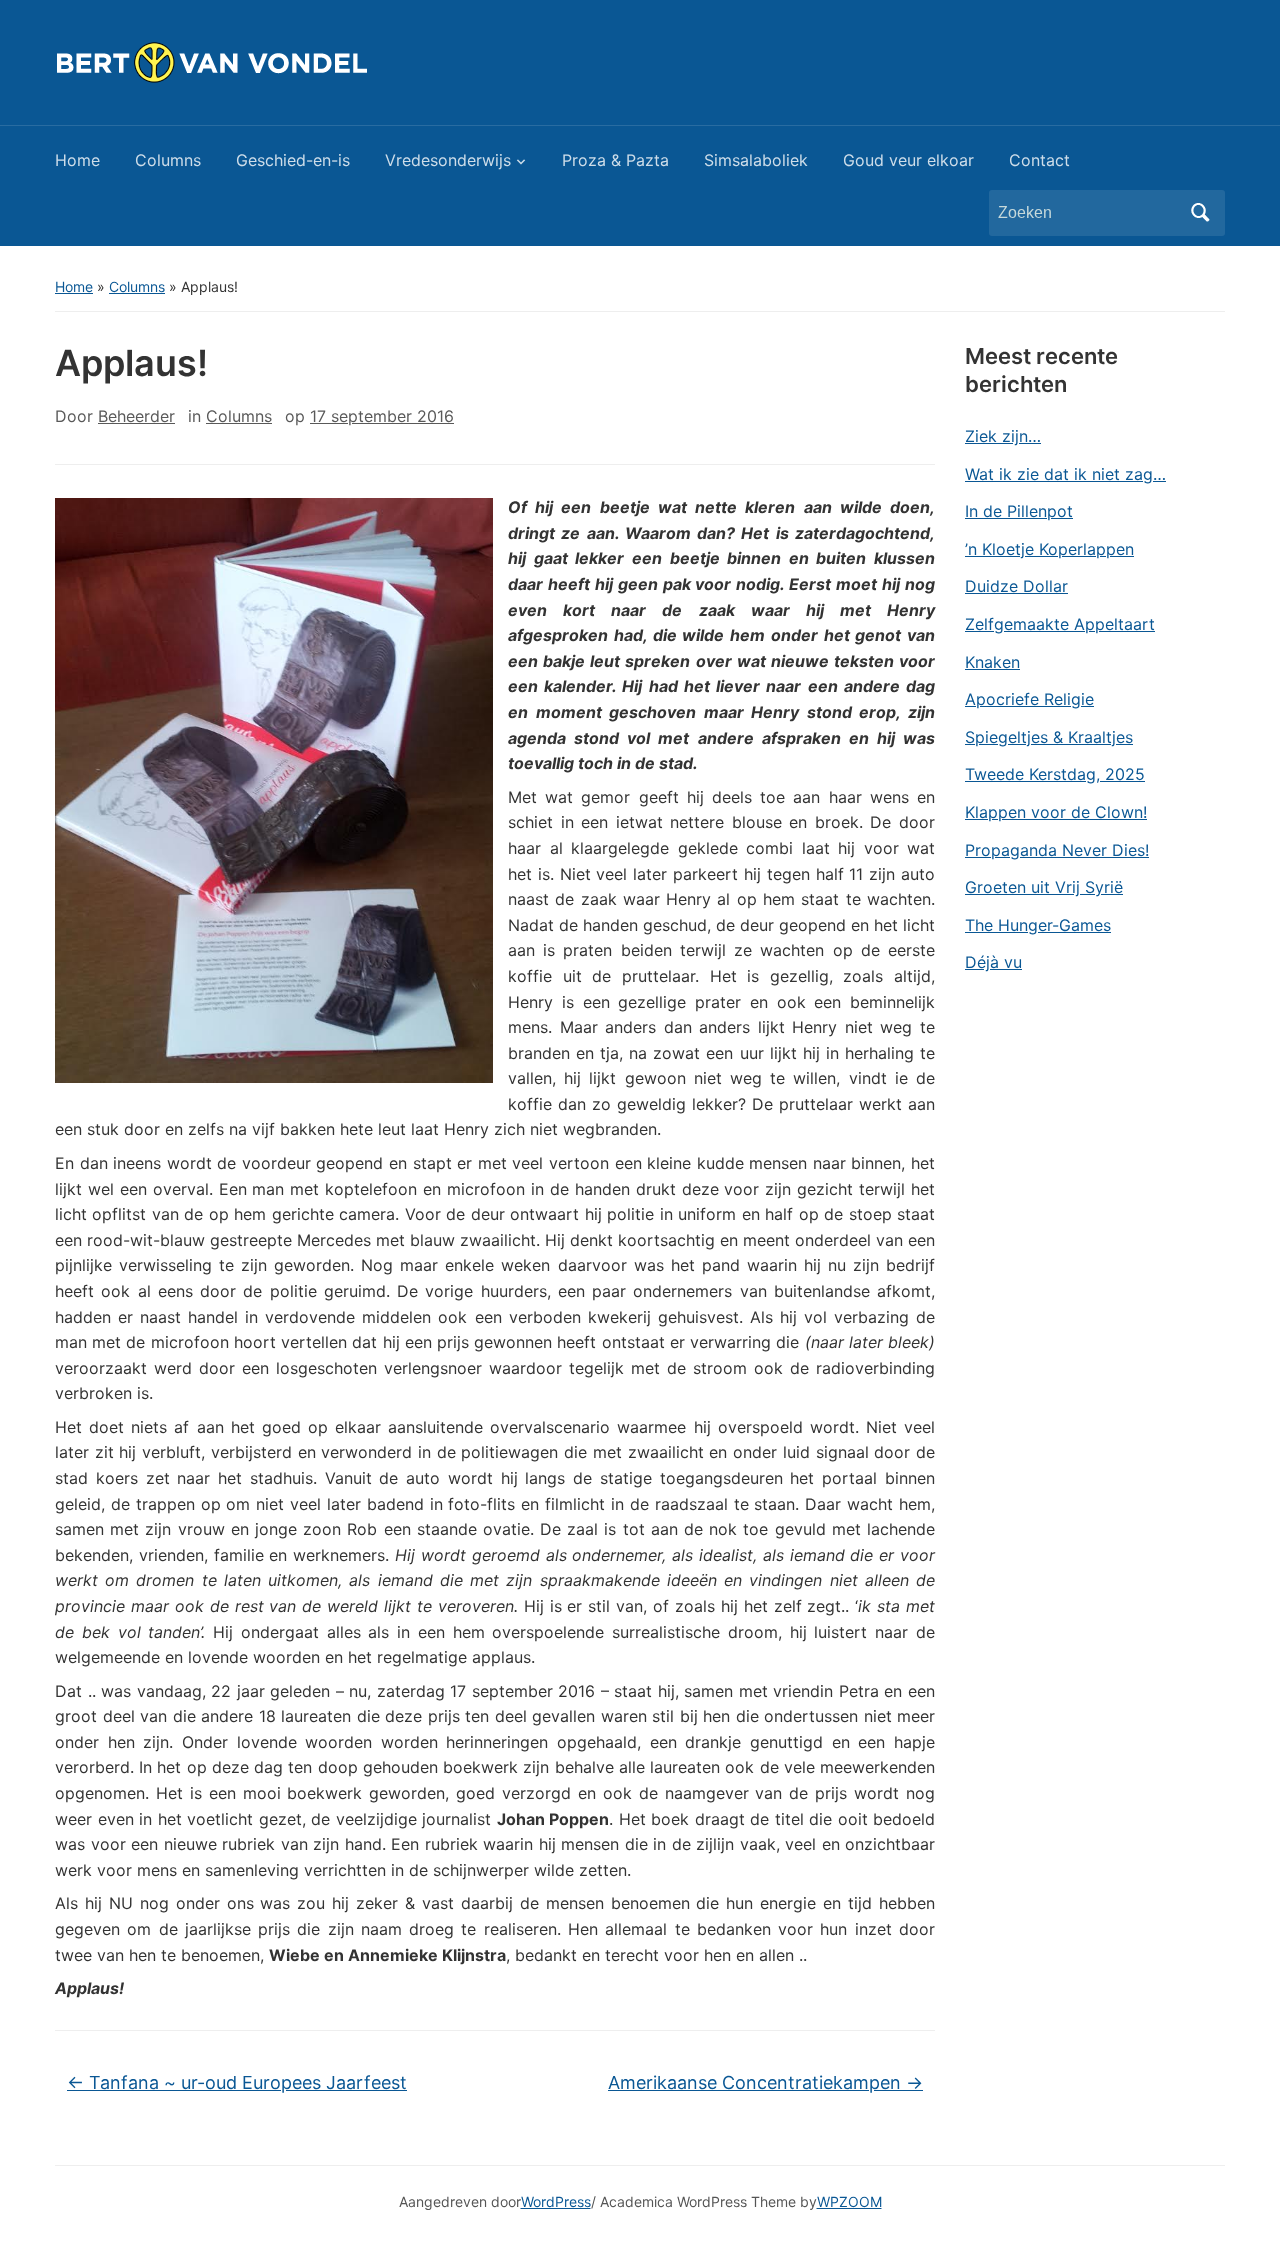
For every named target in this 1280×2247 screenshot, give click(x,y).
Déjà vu (993, 962)
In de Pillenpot (1019, 511)
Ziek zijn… (1003, 436)
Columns (168, 160)
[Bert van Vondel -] (261, 61)
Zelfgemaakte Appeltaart (1060, 624)
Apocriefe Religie (1029, 699)
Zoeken (1200, 213)
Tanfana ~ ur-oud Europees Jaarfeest (237, 2082)
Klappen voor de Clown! (1056, 812)
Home (77, 160)
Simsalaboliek (756, 160)
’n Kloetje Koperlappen (1049, 549)
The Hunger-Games (1038, 925)
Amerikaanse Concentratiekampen (765, 2082)
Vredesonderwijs (448, 160)
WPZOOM (849, 2201)
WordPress (556, 2201)
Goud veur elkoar (908, 160)
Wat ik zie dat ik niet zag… (1065, 474)
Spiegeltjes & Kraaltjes (1049, 737)
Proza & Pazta (615, 160)
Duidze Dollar (1016, 586)
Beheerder (136, 416)
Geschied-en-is (293, 160)
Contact (1039, 160)
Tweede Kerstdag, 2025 (1055, 774)
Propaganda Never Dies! (1057, 850)
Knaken (992, 662)
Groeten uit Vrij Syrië (1044, 887)
